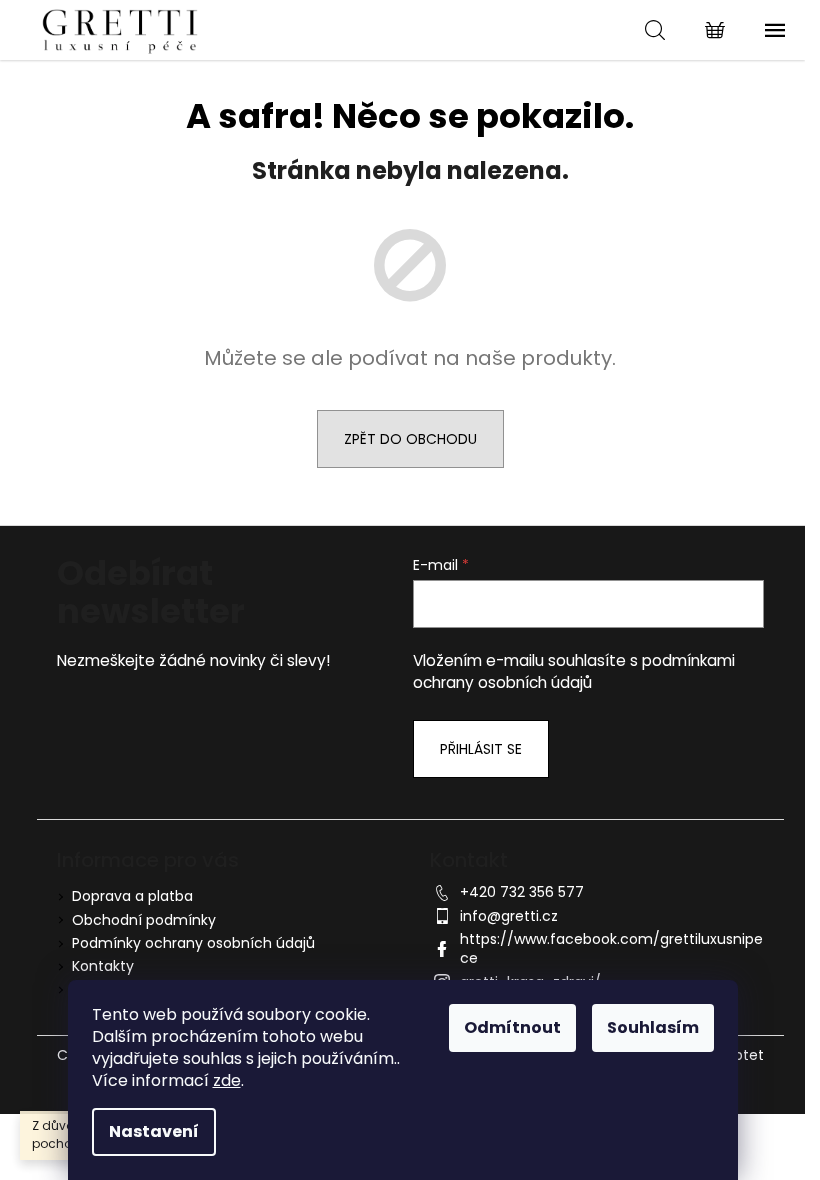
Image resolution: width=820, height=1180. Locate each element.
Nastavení (154, 1131)
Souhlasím (653, 1027)
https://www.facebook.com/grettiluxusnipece (611, 948)
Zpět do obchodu (410, 439)
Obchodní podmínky (144, 920)
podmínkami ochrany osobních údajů (574, 671)
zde (227, 1080)
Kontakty (103, 966)
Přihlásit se (481, 749)
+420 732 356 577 (522, 892)
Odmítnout (512, 1027)
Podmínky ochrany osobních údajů (193, 943)
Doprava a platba (132, 896)
